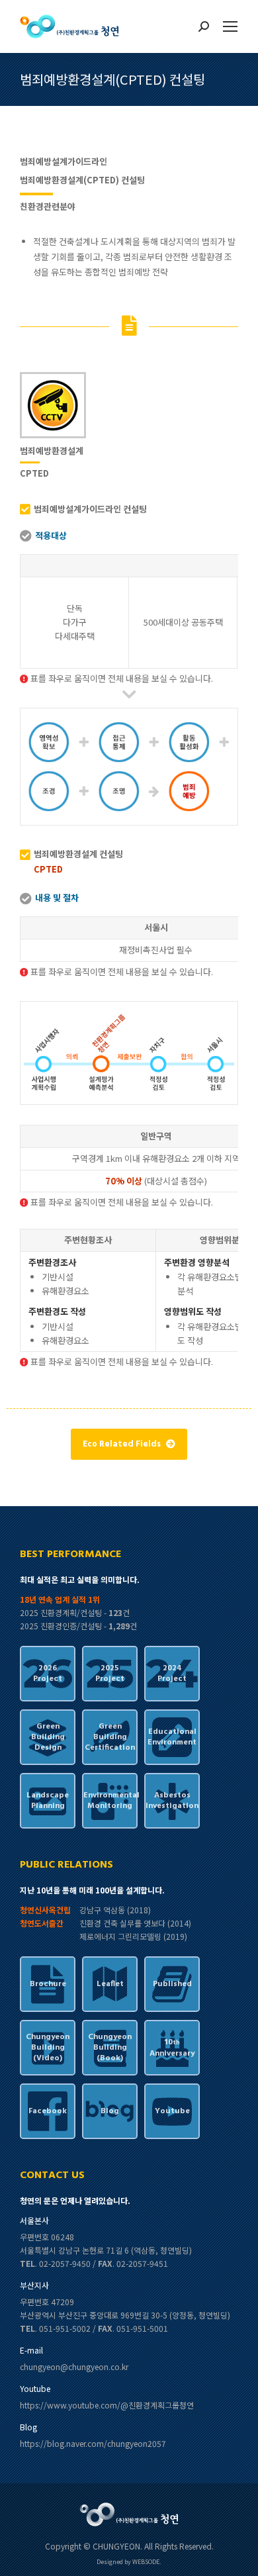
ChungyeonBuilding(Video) (48, 2048)
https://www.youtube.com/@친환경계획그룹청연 (107, 2405)
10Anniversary (172, 2048)
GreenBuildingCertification (110, 1737)
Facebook (48, 2111)
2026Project (48, 1674)
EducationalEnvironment (172, 1737)
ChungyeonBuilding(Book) (110, 2048)
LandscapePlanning (48, 1801)
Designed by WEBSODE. (129, 2562)
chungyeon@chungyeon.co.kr (74, 2366)
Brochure (48, 1984)
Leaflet (110, 1984)
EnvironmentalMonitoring (110, 1801)
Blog (110, 2111)
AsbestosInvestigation (172, 1801)
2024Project (172, 1674)
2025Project (110, 1674)
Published (172, 1984)
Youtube (172, 2111)
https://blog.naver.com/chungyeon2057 (93, 2443)
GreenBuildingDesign (48, 1737)
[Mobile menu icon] (230, 26)
